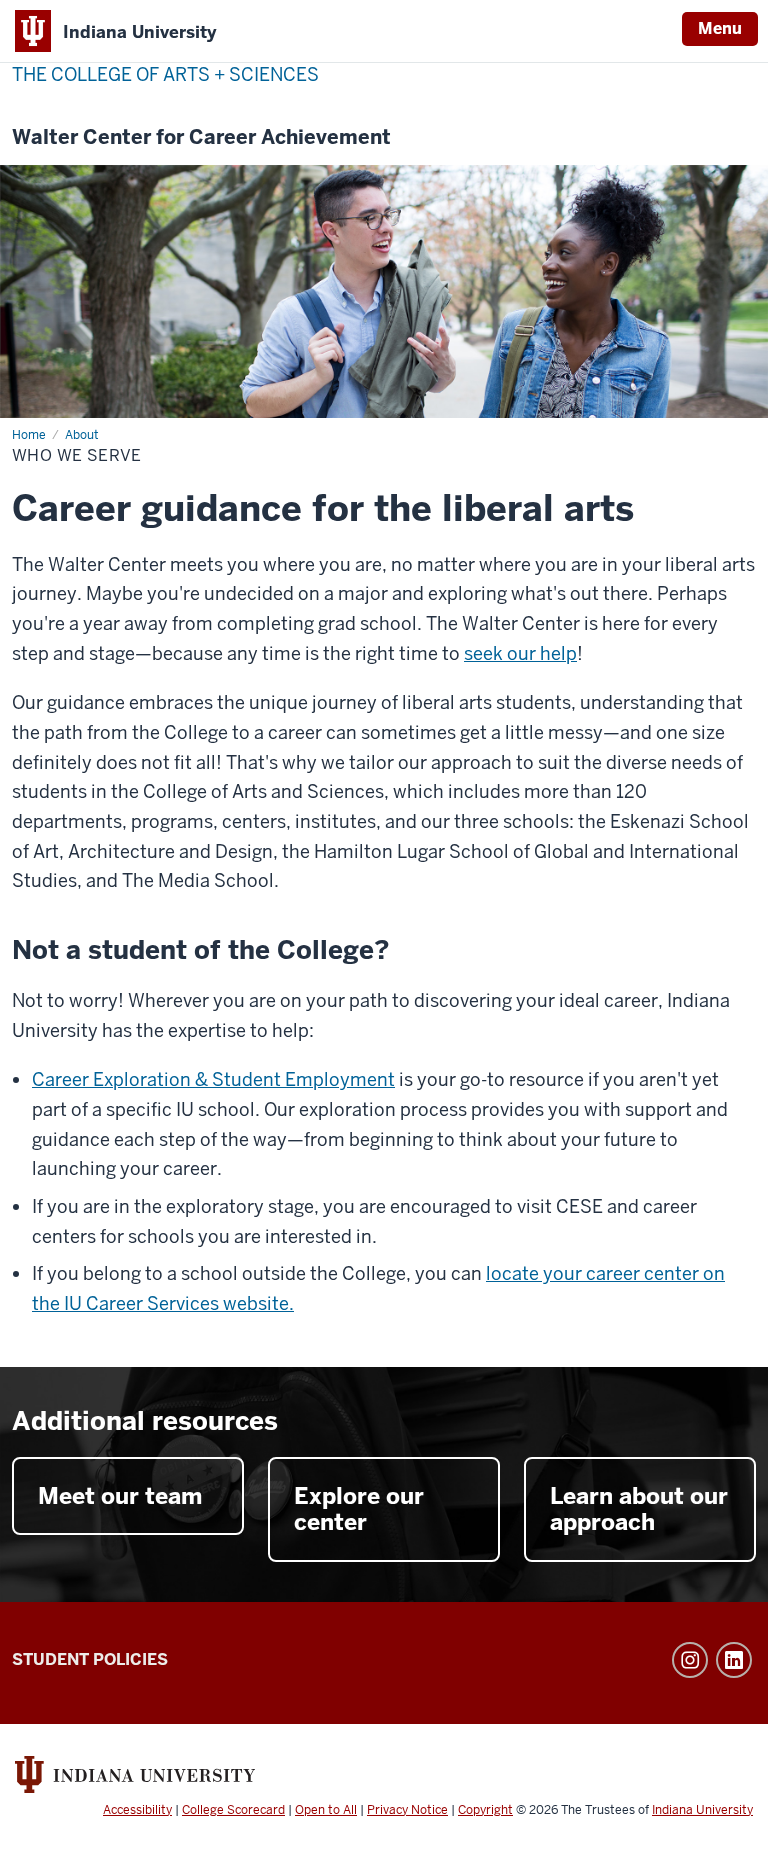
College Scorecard (233, 1810)
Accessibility (137, 1810)
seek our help (520, 653)
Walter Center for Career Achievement (201, 137)
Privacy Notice (407, 1810)
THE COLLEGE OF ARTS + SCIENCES (165, 74)
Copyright (485, 1810)
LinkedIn (734, 1660)
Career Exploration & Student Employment (213, 1079)
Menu (720, 28)
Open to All (326, 1810)
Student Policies (90, 1659)
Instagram (690, 1660)
